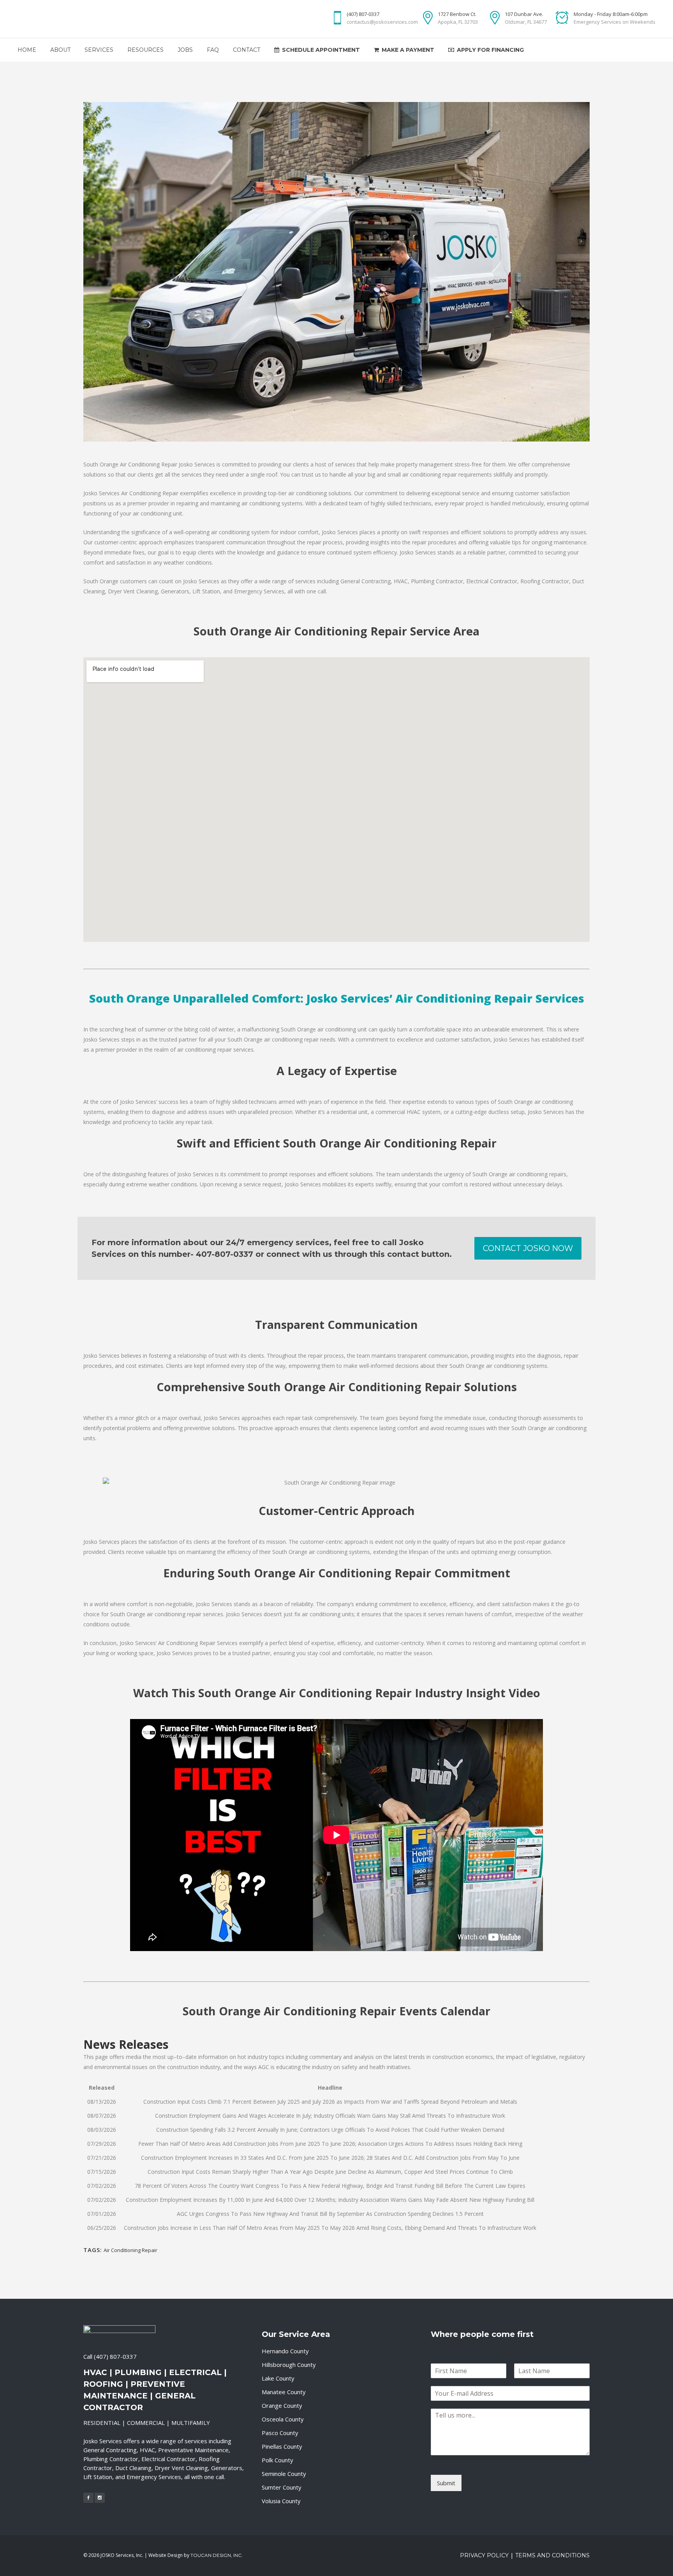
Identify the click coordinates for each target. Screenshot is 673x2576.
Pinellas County (282, 2446)
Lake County (278, 2378)
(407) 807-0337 (115, 2356)
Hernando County (285, 2351)
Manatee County (284, 2392)
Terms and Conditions (552, 2555)
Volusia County (281, 2501)
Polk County (277, 2460)
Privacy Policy (484, 2555)
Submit (446, 2483)
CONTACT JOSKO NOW (528, 1248)
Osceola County (283, 2419)
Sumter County (282, 2487)
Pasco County (280, 2433)
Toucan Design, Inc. (217, 2555)
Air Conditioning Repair (130, 2250)
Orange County (282, 2405)
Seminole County (284, 2474)
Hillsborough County (289, 2365)
